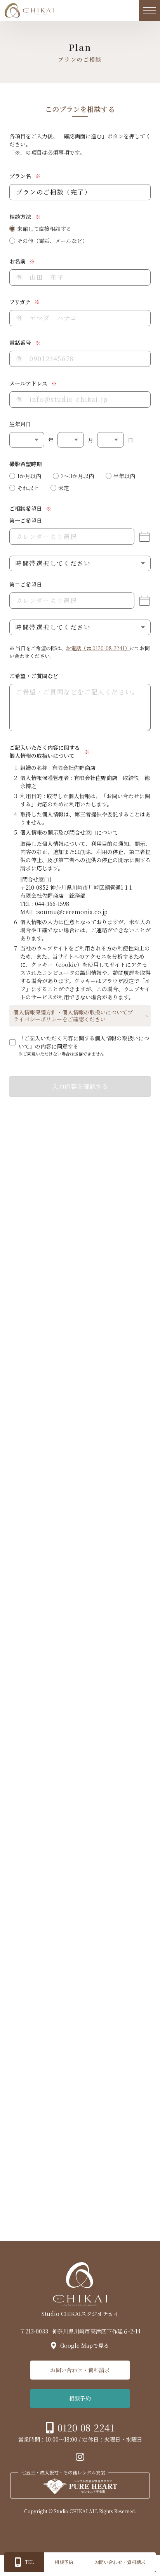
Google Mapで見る (85, 2345)
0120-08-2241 (86, 2427)
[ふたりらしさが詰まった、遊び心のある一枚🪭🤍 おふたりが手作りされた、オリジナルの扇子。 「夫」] (26, 1986)
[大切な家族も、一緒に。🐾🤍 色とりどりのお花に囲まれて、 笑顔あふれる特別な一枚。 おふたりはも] (26, 2147)
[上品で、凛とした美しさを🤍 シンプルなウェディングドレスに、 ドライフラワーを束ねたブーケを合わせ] (26, 2040)
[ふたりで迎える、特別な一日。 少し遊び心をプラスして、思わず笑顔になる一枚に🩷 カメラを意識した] (80, 2040)
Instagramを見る (72, 2202)
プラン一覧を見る (72, 1469)
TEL (29, 2562)
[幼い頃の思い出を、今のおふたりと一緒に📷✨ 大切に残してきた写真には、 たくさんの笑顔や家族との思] (134, 2093)
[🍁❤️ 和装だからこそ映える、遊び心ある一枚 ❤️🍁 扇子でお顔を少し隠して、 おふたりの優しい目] (134, 2147)
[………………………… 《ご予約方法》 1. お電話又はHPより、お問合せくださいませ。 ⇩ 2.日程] (80, 1986)
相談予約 (80, 2398)
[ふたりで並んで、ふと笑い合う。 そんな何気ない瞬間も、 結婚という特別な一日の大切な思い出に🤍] (80, 2093)
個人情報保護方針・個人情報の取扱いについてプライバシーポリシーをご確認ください (73, 1016)
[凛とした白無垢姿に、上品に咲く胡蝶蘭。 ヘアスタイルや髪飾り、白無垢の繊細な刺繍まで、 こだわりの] (80, 2147)
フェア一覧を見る (72, 1845)
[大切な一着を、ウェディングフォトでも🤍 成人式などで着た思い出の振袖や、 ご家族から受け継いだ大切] (134, 2040)
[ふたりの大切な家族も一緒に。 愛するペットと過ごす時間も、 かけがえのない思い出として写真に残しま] (26, 2093)
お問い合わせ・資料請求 (80, 2370)
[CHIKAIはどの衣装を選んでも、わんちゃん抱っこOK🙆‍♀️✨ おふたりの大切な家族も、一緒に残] (134, 1986)
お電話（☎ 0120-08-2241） (98, 648)
